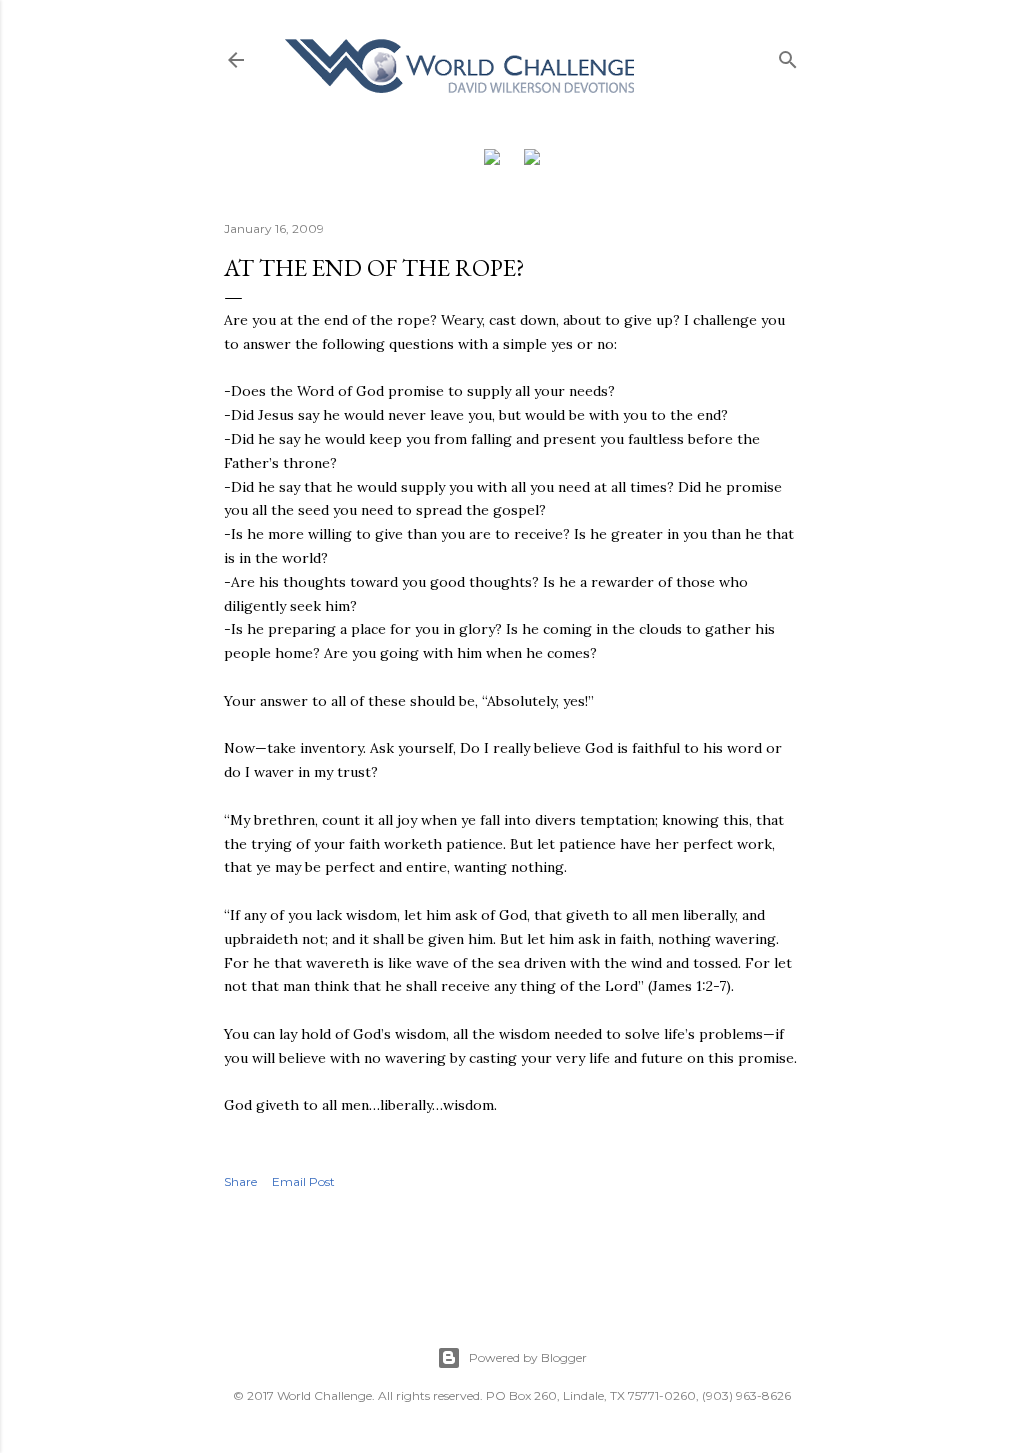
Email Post (303, 1181)
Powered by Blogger (528, 1357)
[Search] (788, 55)
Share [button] (240, 1181)
